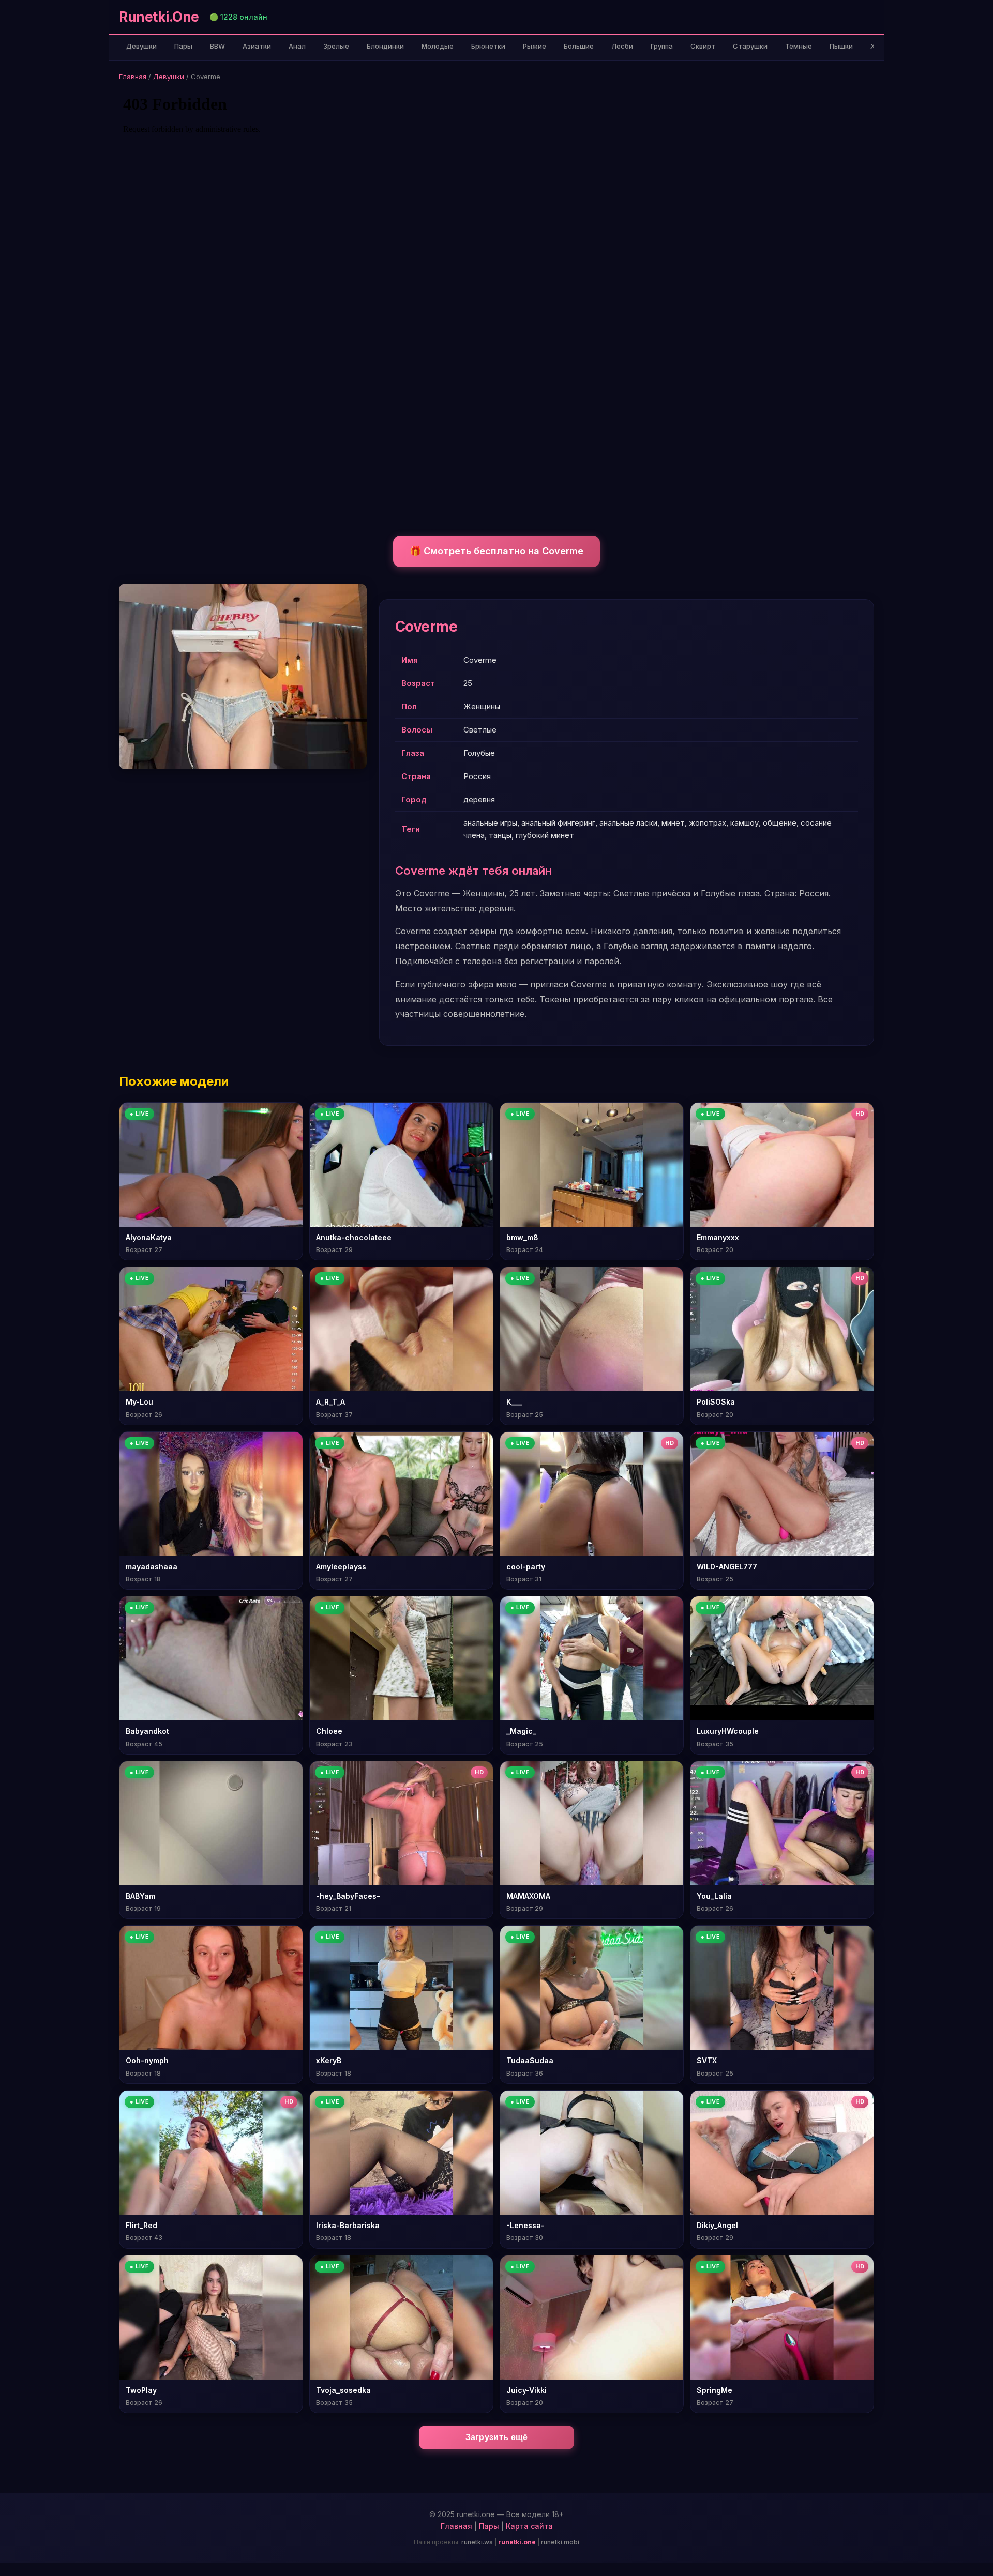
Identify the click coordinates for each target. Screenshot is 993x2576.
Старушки (750, 46)
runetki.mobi (560, 2542)
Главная (133, 77)
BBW (217, 46)
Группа (662, 46)
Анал (297, 46)
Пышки (841, 46)
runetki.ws (477, 2542)
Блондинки (385, 46)
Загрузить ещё (497, 2437)
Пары (183, 46)
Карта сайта (529, 2526)
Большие (579, 46)
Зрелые (336, 46)
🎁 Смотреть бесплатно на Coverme (496, 551)
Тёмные (799, 46)
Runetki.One (159, 17)
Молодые (438, 46)
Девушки (141, 46)
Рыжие (535, 46)
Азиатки (257, 46)
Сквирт (703, 46)
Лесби (622, 46)
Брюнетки (488, 46)
